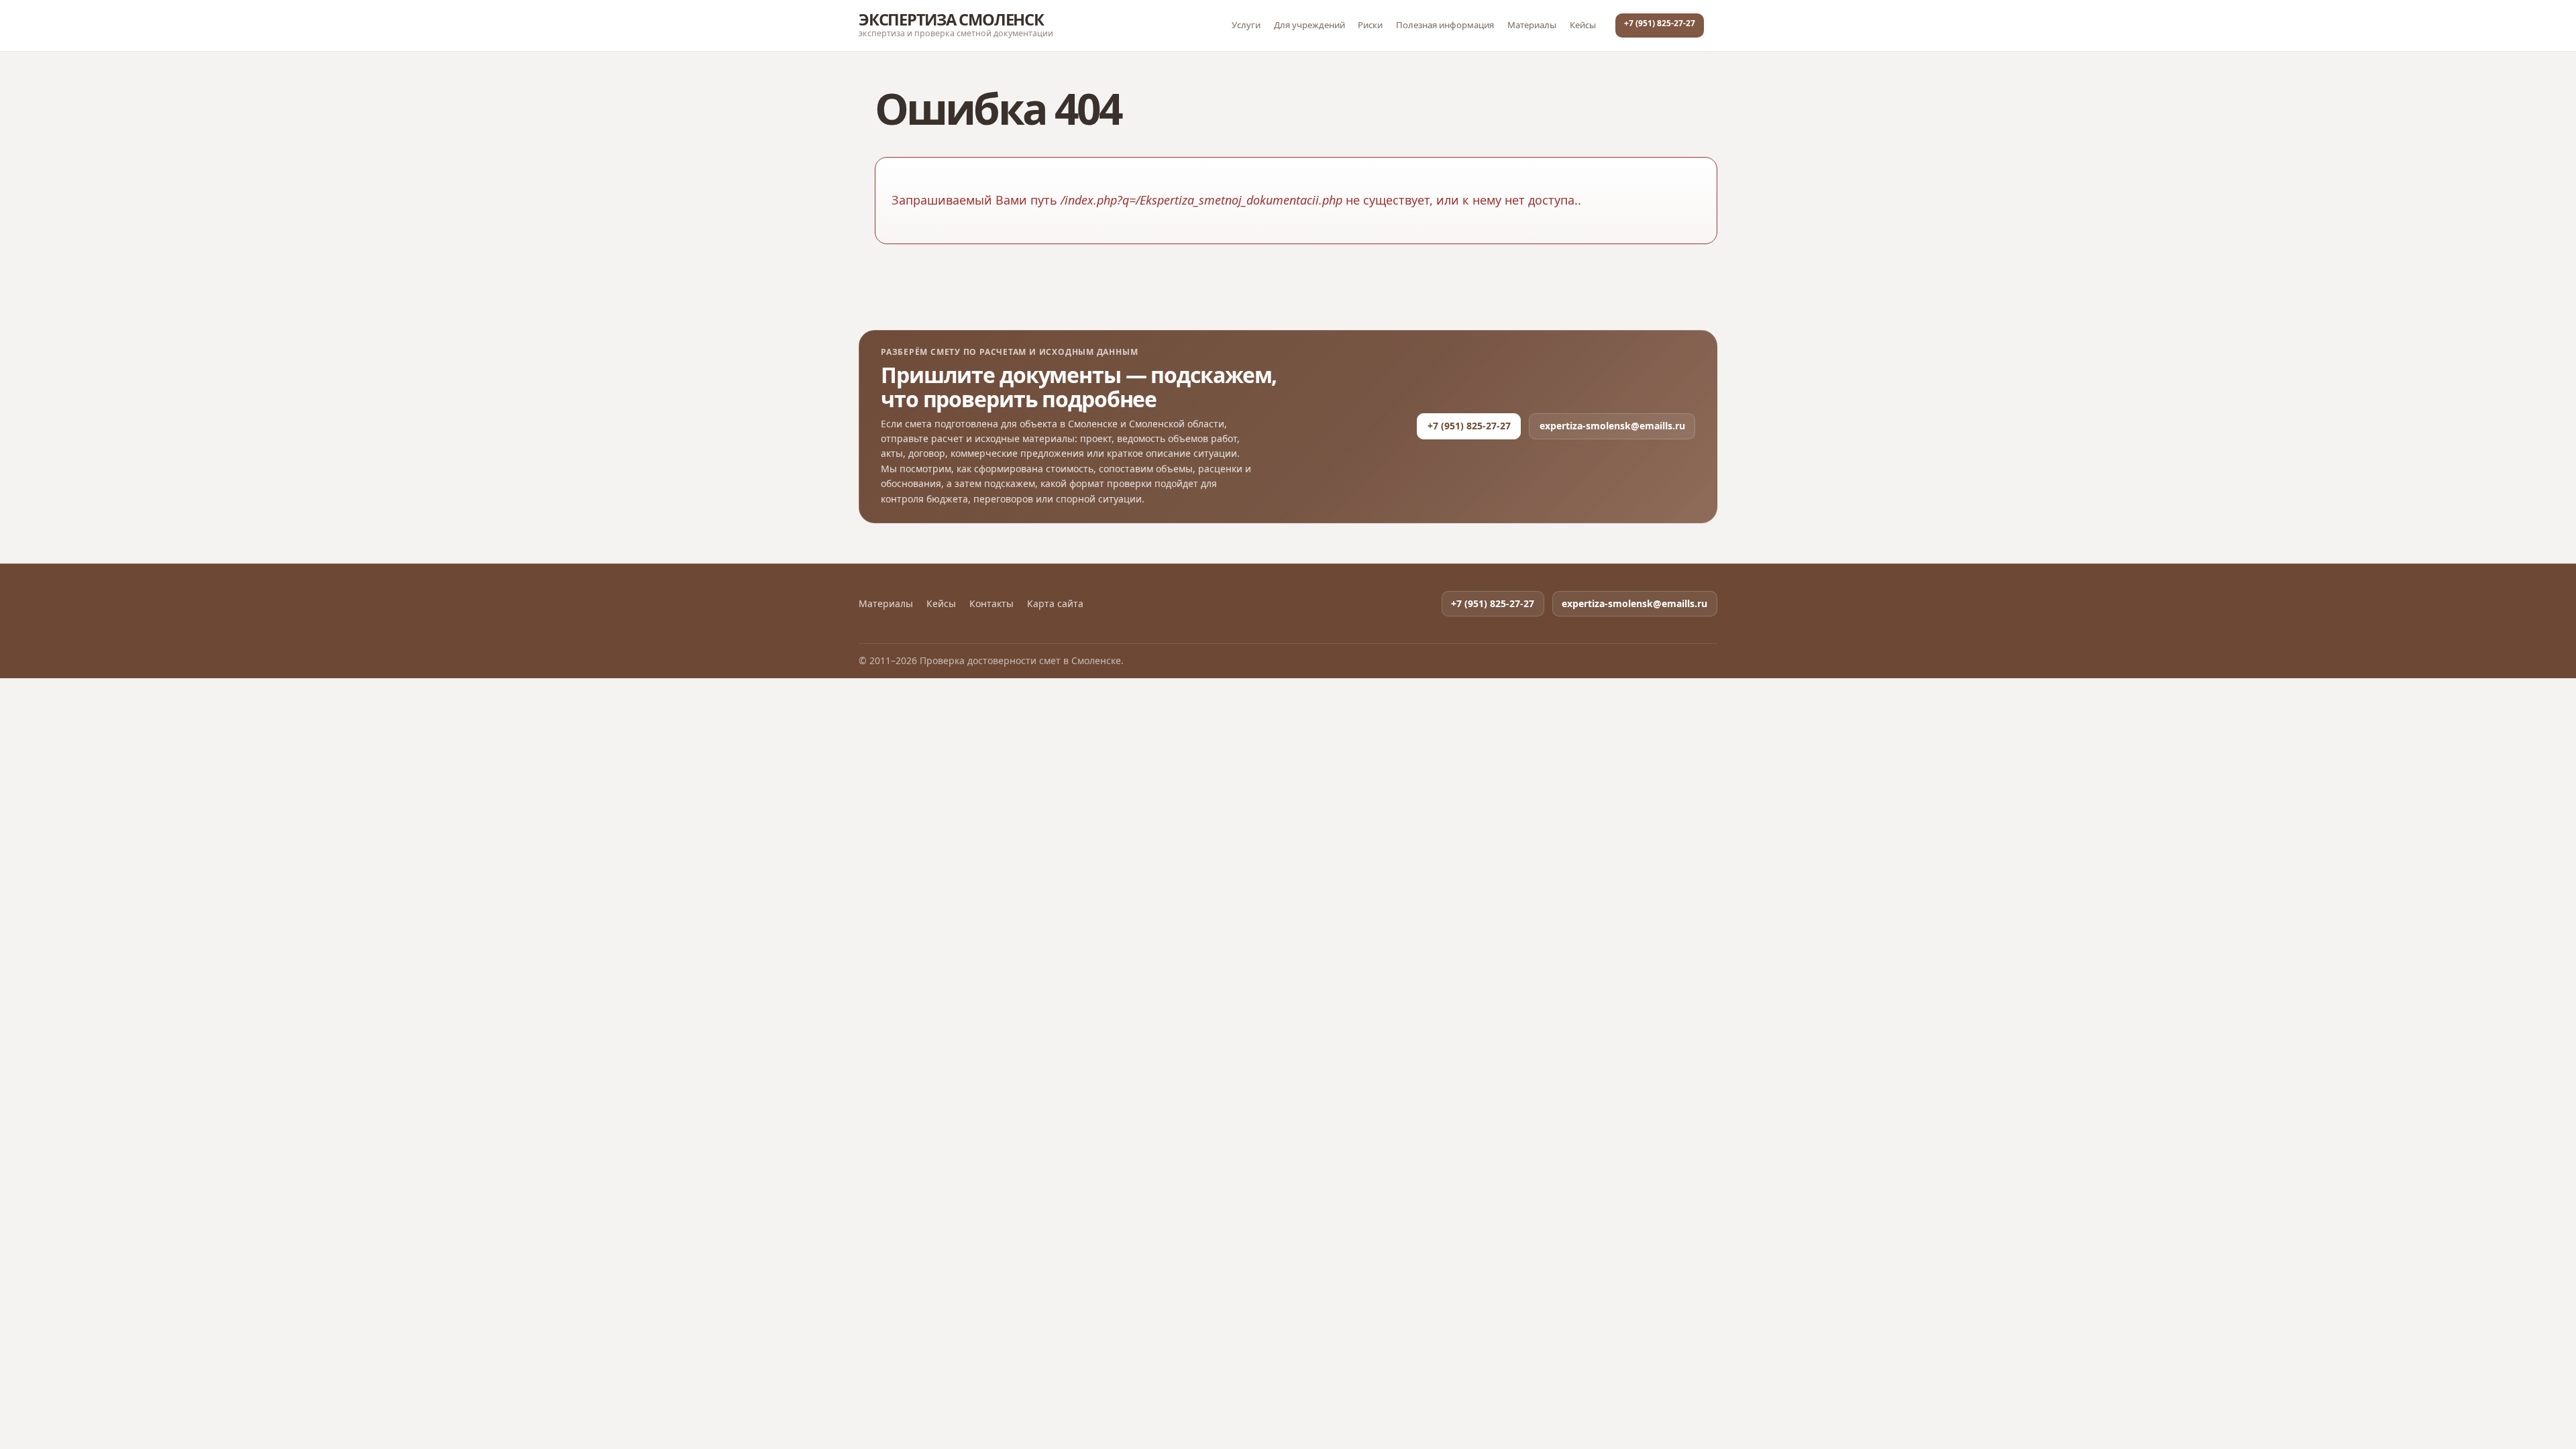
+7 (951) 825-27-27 (1660, 23)
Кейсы (1583, 25)
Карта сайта (1055, 604)
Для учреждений (1309, 25)
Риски (1370, 25)
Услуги (1246, 25)
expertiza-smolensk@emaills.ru (1612, 426)
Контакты (991, 604)
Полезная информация (1445, 25)
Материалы (1532, 25)
